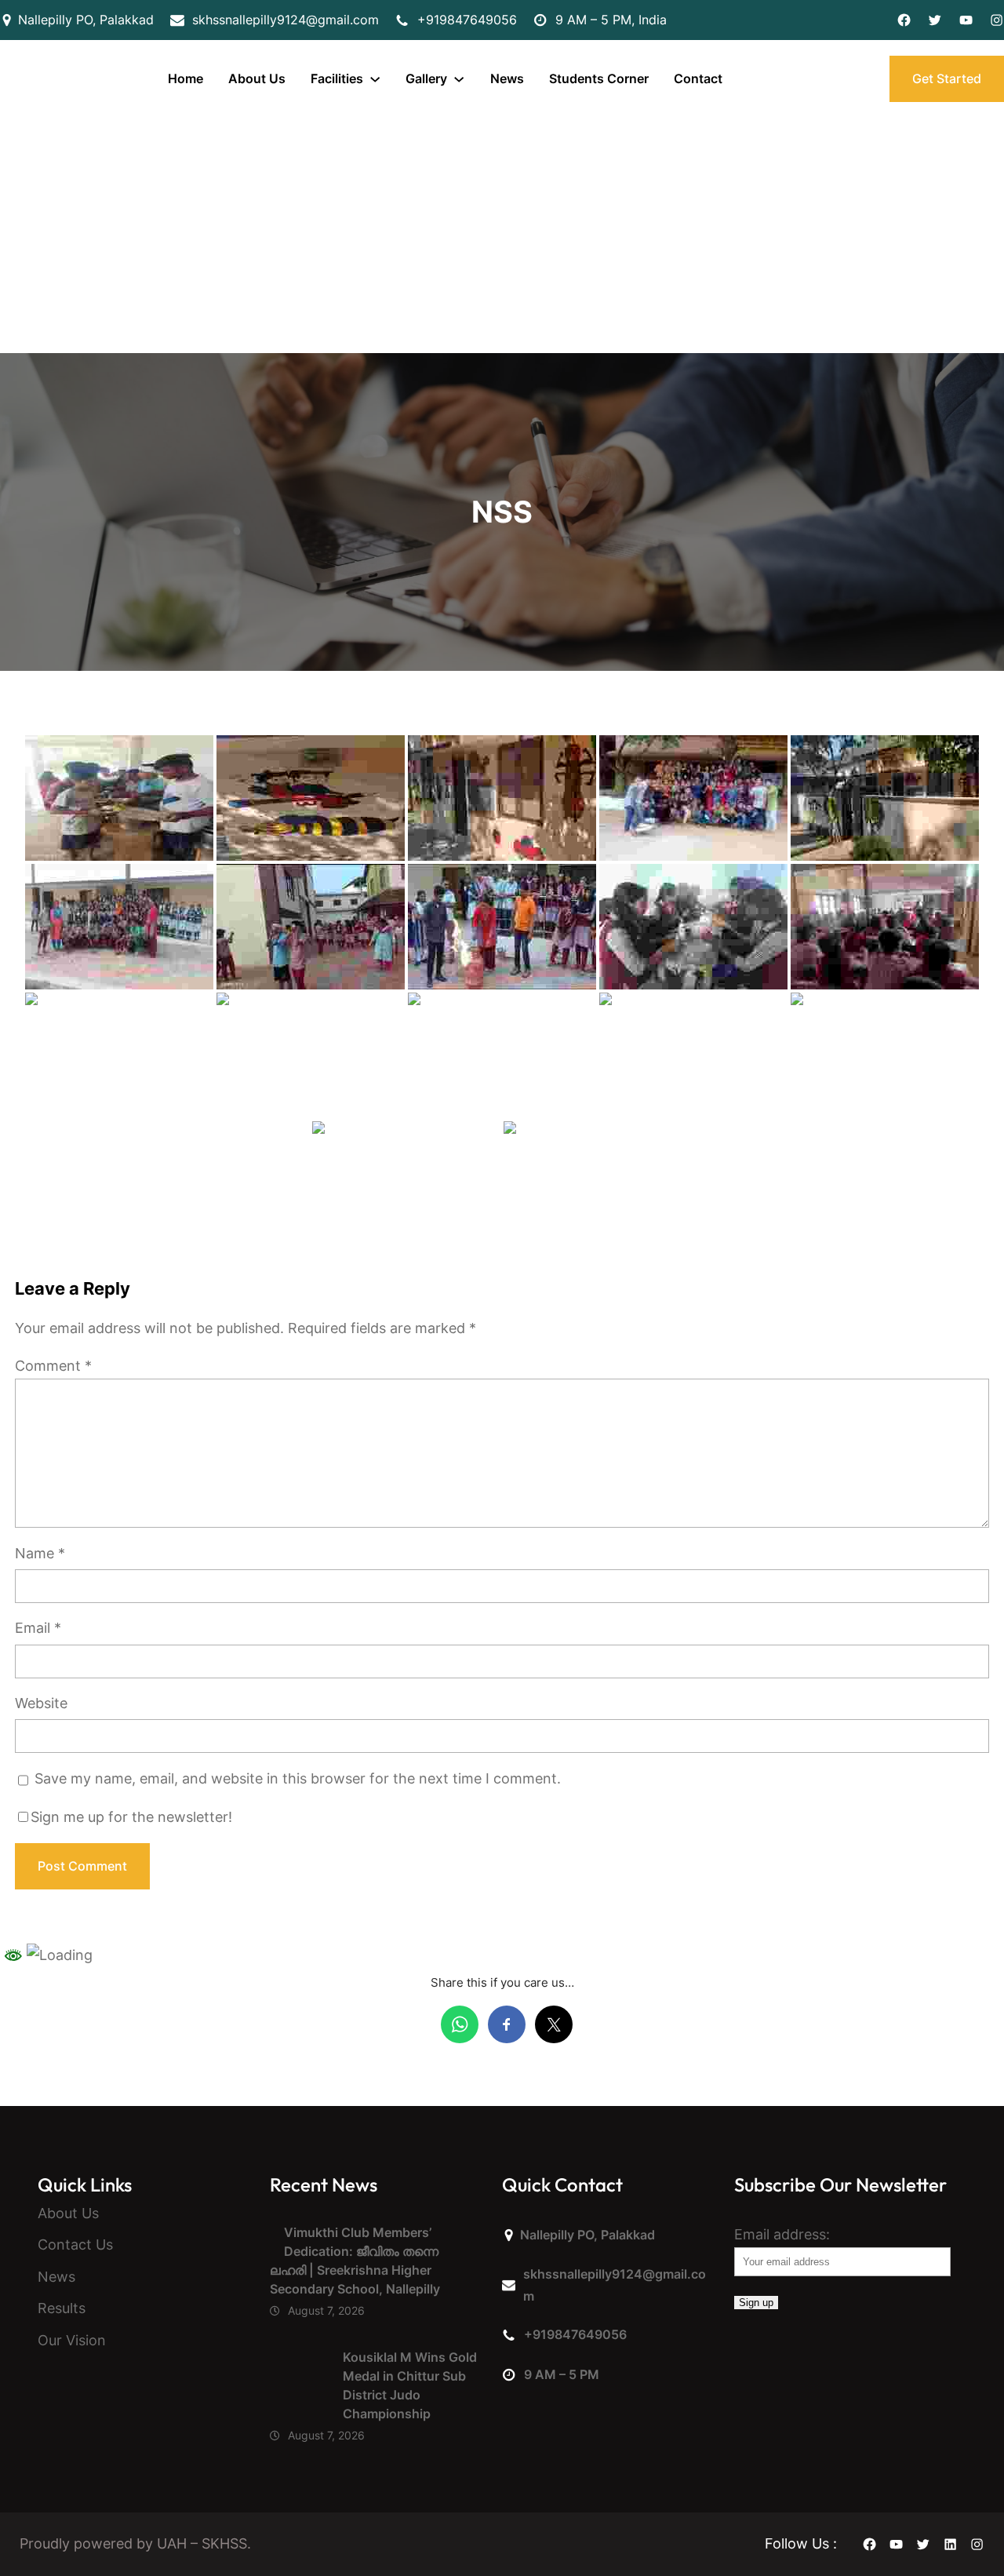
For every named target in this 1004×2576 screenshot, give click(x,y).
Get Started (947, 78)
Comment (53, 1366)
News (56, 2277)
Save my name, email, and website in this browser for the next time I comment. (298, 1778)
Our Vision (72, 2340)
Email (38, 1628)
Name (40, 1553)
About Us (68, 2213)
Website (41, 1703)
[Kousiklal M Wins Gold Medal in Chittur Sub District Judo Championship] (299, 2381)
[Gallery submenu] (459, 78)
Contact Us (75, 2244)
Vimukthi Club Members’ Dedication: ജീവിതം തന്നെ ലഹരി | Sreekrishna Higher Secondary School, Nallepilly (355, 2261)
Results (62, 2308)
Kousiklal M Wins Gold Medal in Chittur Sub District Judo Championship (410, 2385)
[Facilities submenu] (375, 78)
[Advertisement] (502, 235)
